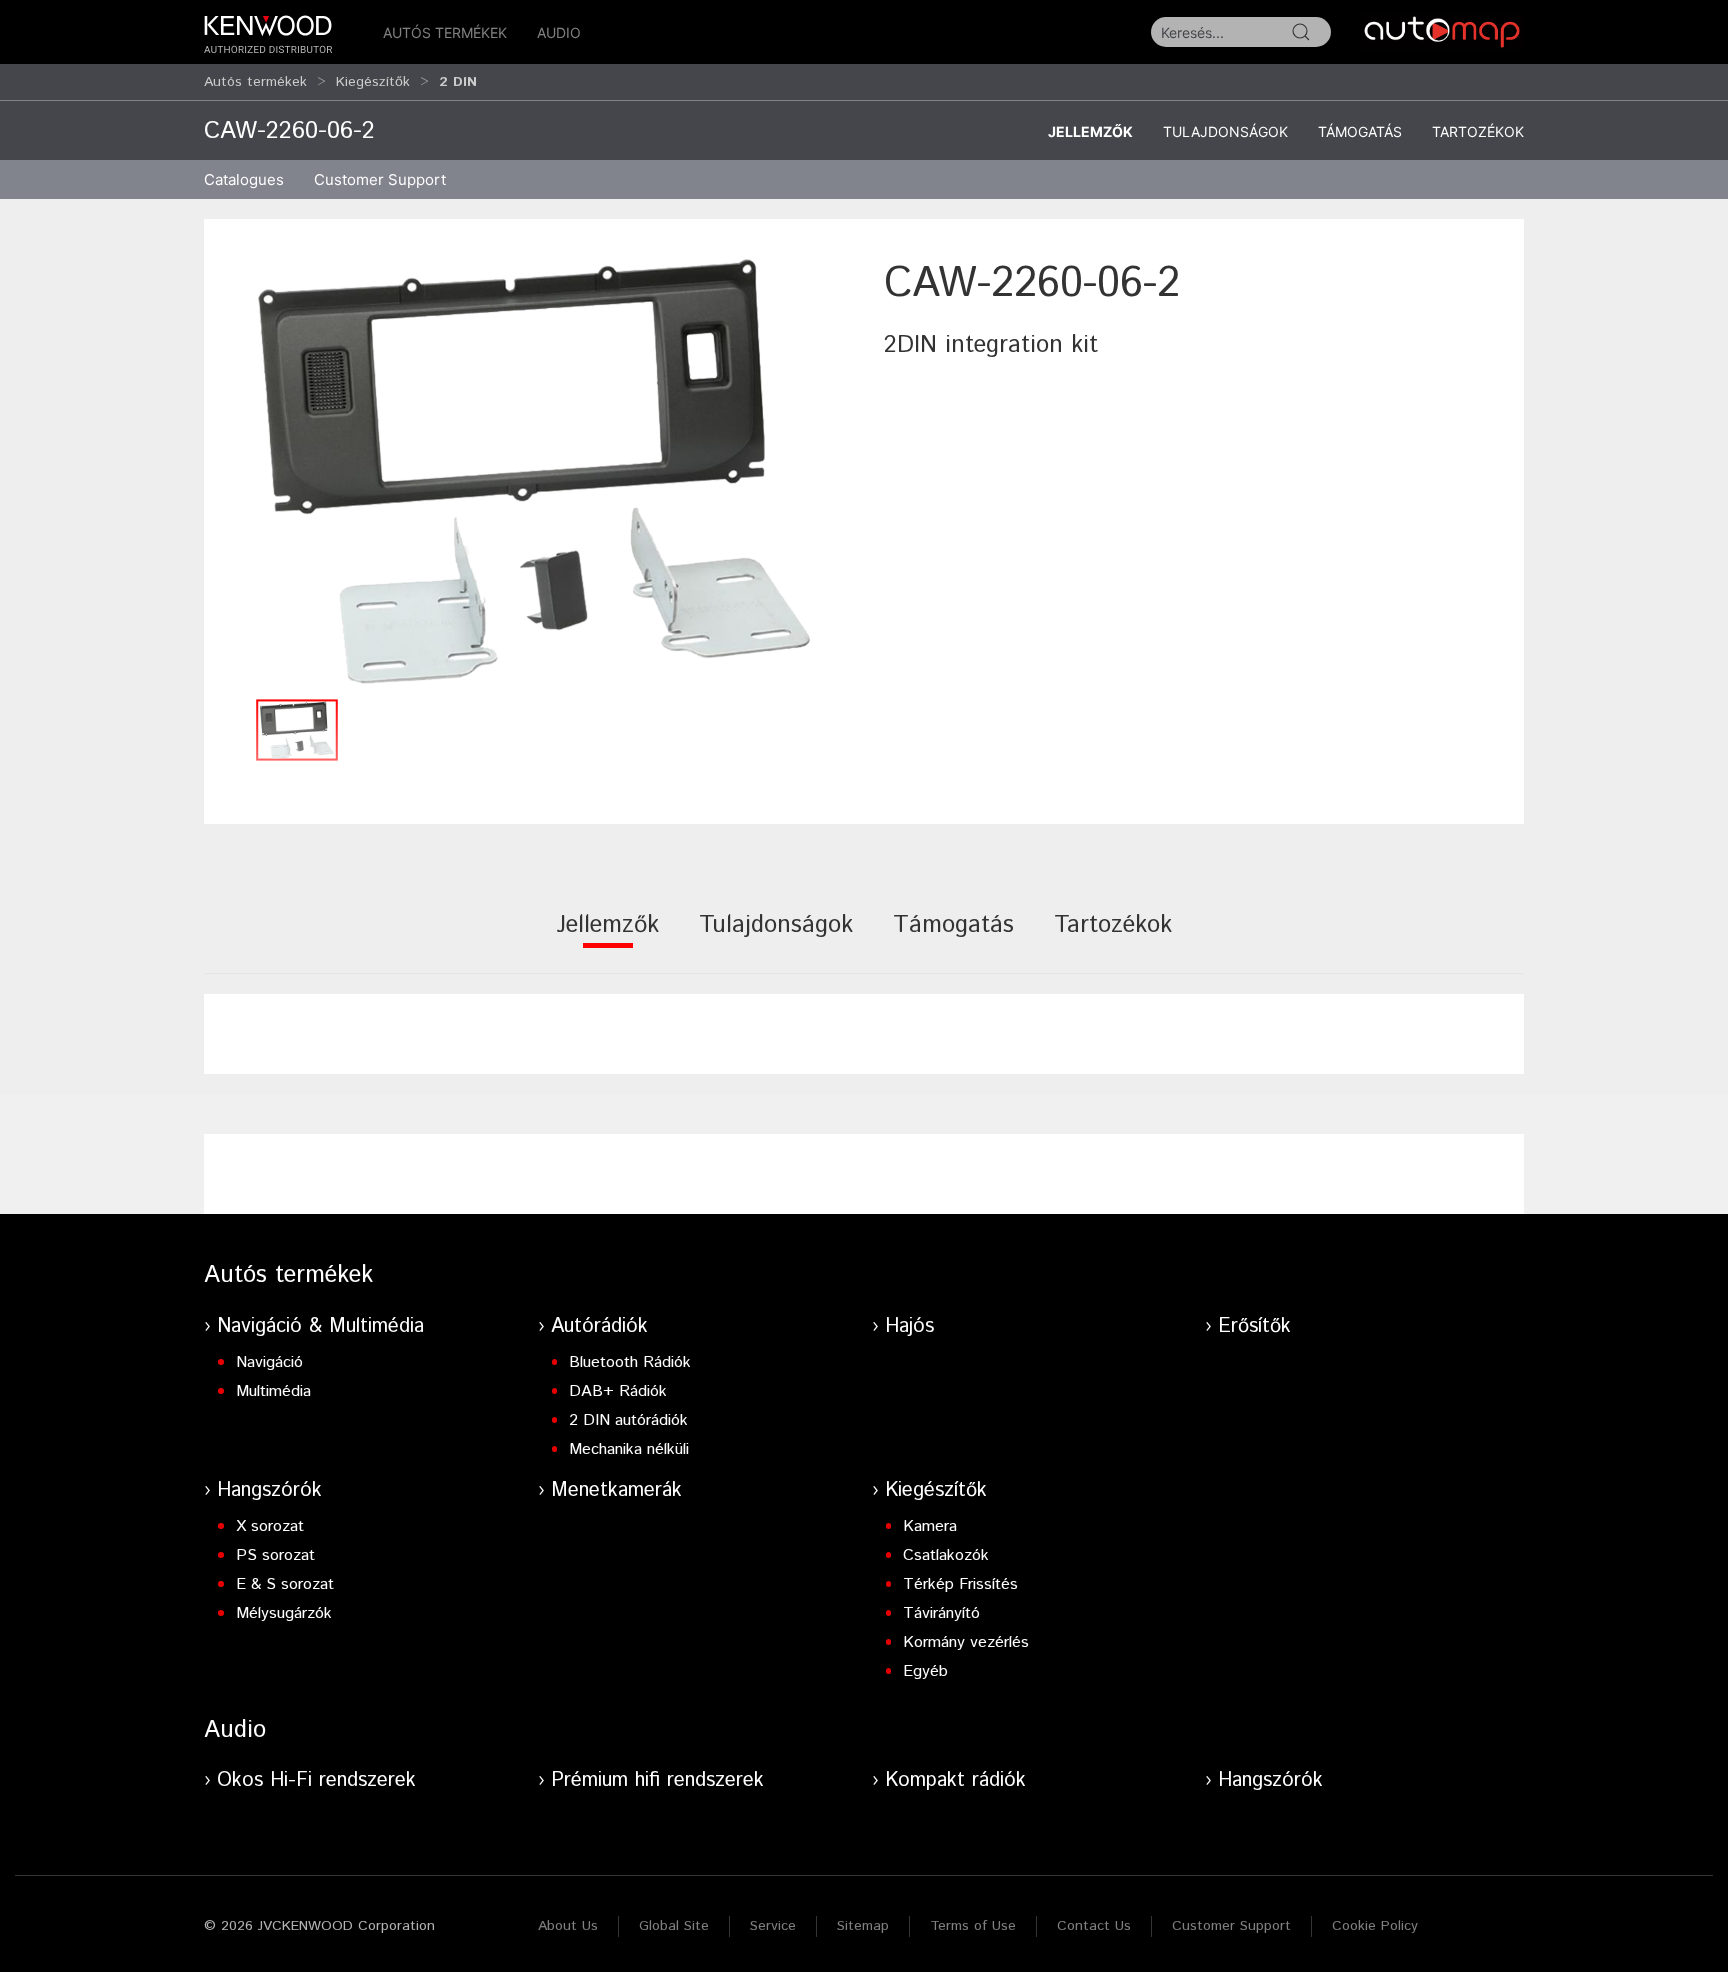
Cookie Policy (1375, 1926)
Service (773, 1926)
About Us (568, 1926)
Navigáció (269, 1362)
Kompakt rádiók (955, 1780)
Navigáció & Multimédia (320, 1326)
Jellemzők (1090, 131)
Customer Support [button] (380, 179)
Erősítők (1254, 1326)
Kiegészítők (373, 82)
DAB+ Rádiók (618, 1391)
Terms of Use (973, 1926)
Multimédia (273, 1391)
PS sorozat (275, 1555)
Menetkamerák (616, 1490)
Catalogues (244, 179)
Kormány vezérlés (966, 1642)
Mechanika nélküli (629, 1449)
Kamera (930, 1526)
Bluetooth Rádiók (630, 1362)
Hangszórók (269, 1490)
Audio (559, 32)
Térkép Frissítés (960, 1584)
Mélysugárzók (284, 1613)
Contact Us (1094, 1926)
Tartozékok (1478, 131)
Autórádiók (599, 1326)
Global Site (674, 1926)
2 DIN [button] (458, 82)
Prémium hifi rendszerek (657, 1780)
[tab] (607, 938)
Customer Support (1231, 1926)
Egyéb (925, 1671)
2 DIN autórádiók (628, 1420)
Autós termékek (445, 32)
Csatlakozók (946, 1555)
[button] (534, 471)
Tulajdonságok (1225, 131)
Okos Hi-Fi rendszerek (316, 1780)
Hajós (909, 1326)
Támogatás (1360, 131)
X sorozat (270, 1526)
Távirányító (941, 1613)
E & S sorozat (285, 1584)
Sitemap (863, 1926)
